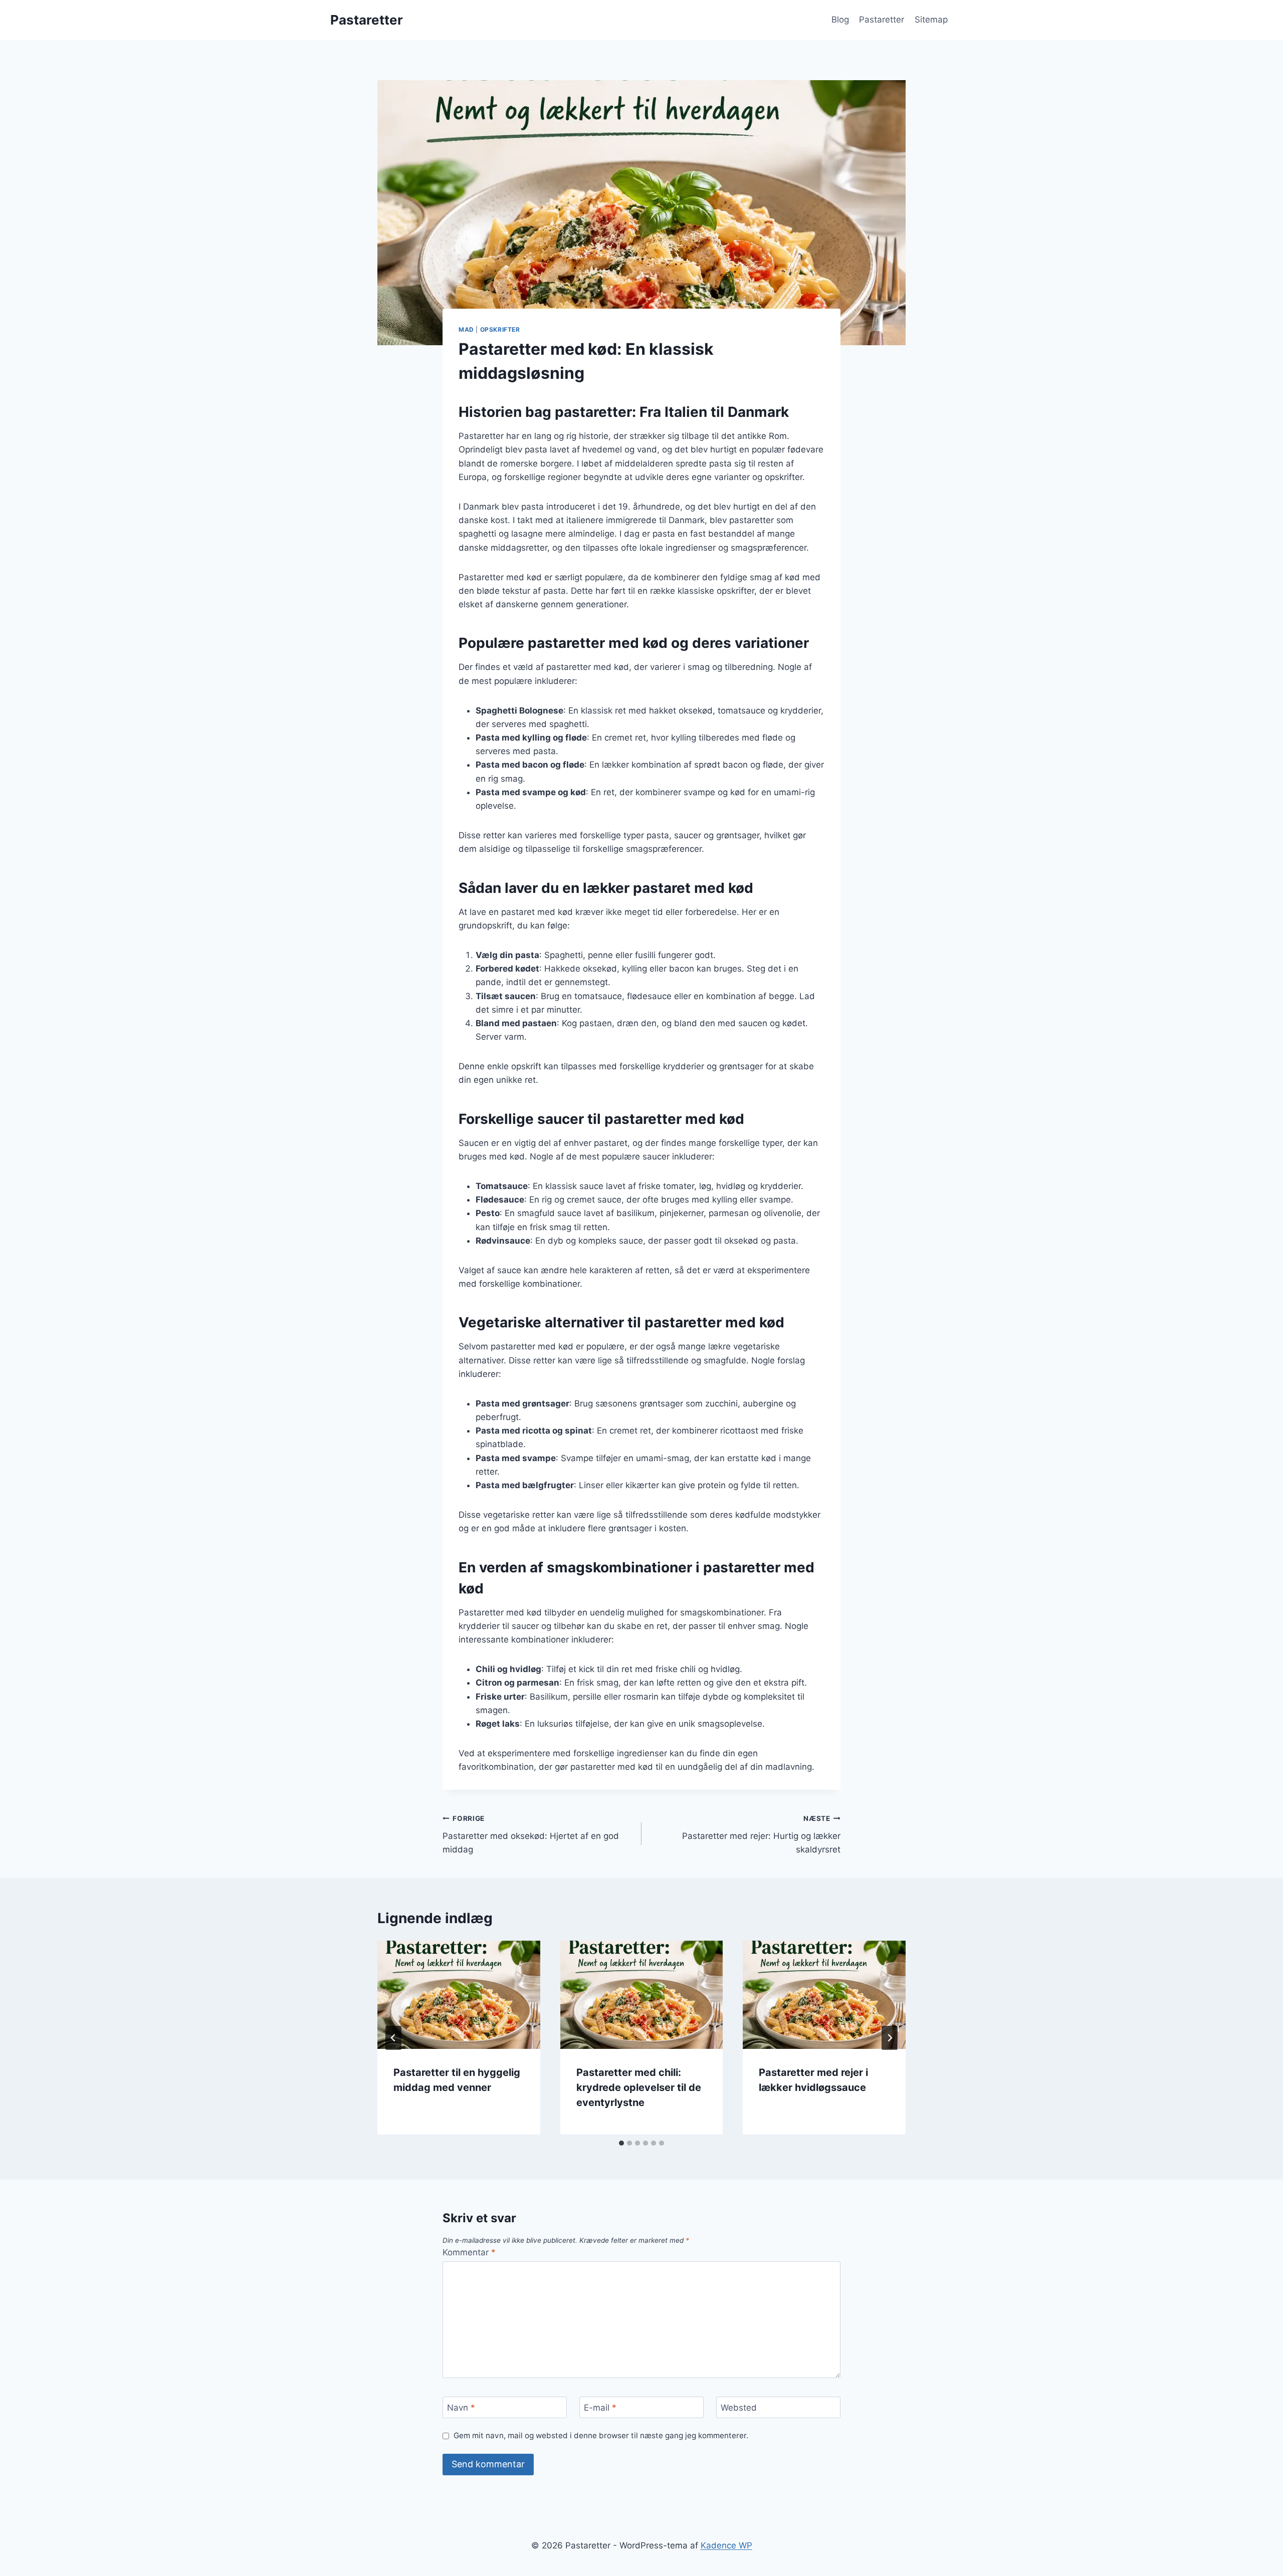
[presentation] (459, 1995)
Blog (840, 20)
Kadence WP (726, 2545)
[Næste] (890, 2038)
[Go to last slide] (393, 2038)
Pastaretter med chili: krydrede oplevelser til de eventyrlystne (639, 2087)
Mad (466, 329)
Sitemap (931, 20)
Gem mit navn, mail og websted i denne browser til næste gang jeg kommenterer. (601, 2435)
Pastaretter (882, 20)
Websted (739, 2408)
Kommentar (469, 2252)
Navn (461, 2408)
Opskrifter (500, 329)
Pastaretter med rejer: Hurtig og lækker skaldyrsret (761, 1834)
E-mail (600, 2408)
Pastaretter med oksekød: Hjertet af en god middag (531, 1834)
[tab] (621, 2143)
